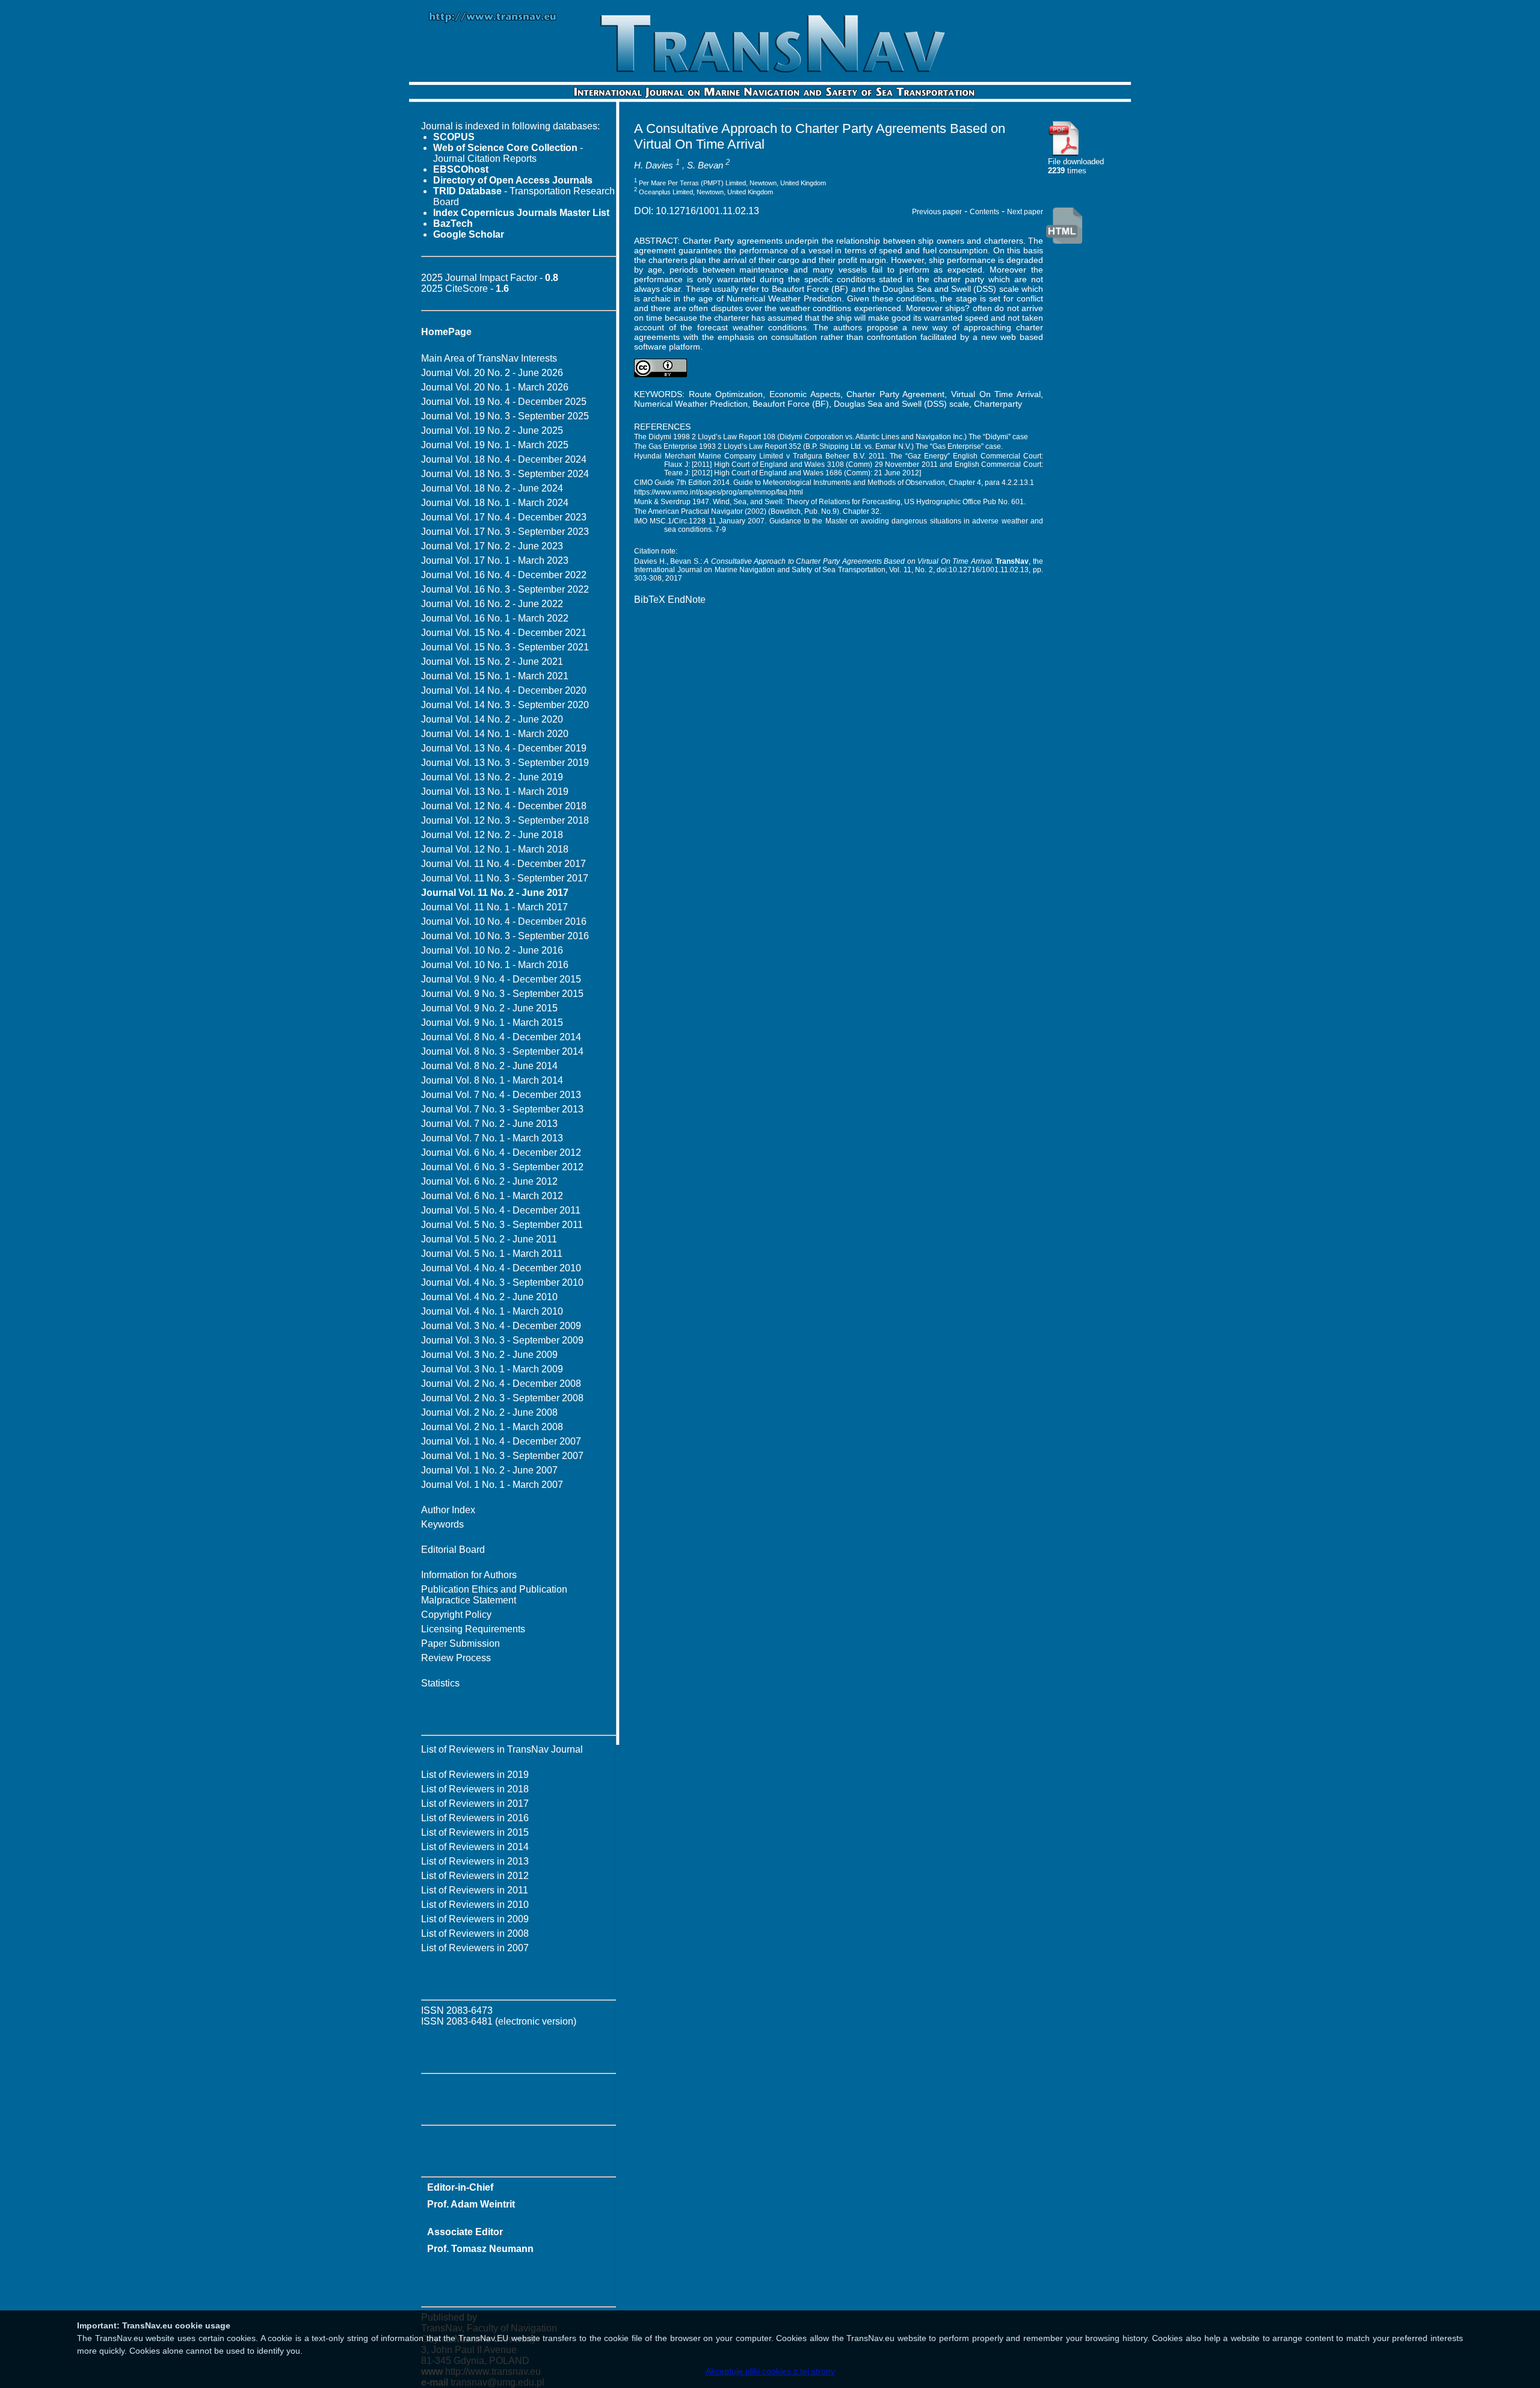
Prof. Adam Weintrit (471, 2204)
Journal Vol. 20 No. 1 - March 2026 (495, 387)
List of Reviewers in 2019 (475, 1775)
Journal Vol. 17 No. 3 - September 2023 (505, 532)
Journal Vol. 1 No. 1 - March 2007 (492, 1485)
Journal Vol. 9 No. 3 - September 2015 (502, 994)
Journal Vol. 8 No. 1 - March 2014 (492, 1080)
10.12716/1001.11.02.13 (707, 211)
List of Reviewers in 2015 (475, 1832)
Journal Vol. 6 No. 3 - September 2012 (502, 1167)
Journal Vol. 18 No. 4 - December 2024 (504, 459)
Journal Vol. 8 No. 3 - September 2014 (502, 1051)
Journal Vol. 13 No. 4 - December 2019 (504, 748)
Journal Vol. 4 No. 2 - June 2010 (489, 1297)
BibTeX (650, 600)
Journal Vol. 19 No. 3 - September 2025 (505, 416)
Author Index (448, 1510)
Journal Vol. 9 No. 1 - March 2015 (492, 1023)
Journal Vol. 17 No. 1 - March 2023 (495, 560)
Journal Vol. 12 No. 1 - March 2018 (495, 849)
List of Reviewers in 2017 (475, 1803)
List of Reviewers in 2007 (475, 1948)
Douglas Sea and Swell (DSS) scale (901, 404)
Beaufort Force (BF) (791, 404)
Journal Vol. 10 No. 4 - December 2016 (504, 921)
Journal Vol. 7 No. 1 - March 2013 (492, 1138)
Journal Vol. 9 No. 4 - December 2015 (501, 979)
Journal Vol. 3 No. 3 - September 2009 (502, 1340)
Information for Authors (469, 1575)
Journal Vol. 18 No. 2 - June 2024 (492, 488)
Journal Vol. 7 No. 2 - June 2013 (489, 1124)
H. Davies (654, 165)
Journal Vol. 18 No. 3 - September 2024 (505, 474)
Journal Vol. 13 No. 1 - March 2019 (495, 791)
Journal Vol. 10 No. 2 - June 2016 (492, 950)
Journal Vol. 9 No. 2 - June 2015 (489, 1008)
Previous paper (937, 212)
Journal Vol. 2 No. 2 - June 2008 (489, 1412)
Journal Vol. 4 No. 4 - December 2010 (501, 1268)
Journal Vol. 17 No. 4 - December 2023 (504, 517)
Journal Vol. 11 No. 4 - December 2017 (504, 864)
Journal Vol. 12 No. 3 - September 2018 (505, 820)
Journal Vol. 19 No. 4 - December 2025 (504, 402)
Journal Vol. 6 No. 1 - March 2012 (492, 1196)
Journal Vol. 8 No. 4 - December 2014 (501, 1037)
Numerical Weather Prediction (691, 404)
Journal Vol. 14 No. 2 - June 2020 (492, 719)
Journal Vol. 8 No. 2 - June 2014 (489, 1066)
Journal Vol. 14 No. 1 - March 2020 (495, 734)
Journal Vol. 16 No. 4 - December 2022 (504, 575)
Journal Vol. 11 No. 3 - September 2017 (505, 878)
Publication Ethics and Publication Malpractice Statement (494, 1595)
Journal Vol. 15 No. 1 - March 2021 (495, 676)
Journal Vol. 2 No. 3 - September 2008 (502, 1398)
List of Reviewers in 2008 (475, 1933)
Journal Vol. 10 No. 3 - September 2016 (505, 936)
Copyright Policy (456, 1615)
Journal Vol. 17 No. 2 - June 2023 (492, 546)
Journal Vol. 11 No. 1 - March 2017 (494, 907)
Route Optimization (726, 394)
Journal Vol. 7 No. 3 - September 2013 (502, 1109)
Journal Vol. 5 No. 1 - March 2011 (492, 1254)
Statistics (440, 1683)
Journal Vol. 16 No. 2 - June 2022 (492, 604)
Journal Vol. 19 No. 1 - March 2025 (495, 445)
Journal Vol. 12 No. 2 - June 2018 (492, 835)
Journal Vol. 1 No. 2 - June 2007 (489, 1470)
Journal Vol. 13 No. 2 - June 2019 (492, 777)
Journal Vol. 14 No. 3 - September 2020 (505, 705)
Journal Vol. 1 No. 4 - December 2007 (501, 1441)
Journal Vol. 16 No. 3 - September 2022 (505, 589)
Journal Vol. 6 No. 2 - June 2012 (489, 1181)
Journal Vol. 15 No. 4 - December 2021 (504, 633)
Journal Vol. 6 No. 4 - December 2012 (501, 1152)
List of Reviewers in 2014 (475, 1847)
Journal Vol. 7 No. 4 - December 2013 (501, 1095)
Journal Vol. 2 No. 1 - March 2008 (492, 1427)
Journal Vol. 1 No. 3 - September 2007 (502, 1456)
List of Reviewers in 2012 (475, 1876)
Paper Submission (460, 1643)
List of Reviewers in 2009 (475, 1919)
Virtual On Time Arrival (996, 394)
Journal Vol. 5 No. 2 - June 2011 (489, 1239)
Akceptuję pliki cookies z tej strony (770, 2371)
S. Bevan (705, 165)
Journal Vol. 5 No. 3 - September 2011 (502, 1225)
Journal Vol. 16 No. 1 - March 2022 (495, 618)
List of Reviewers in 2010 (475, 1905)
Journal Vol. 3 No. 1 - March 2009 (492, 1369)
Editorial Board (453, 1550)
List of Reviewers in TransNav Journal (502, 1749)
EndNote (687, 600)
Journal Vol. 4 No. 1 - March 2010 (492, 1311)
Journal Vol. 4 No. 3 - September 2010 (502, 1282)
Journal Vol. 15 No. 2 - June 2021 (492, 662)
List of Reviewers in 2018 (475, 1789)
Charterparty (998, 404)
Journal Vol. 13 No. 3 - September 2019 (505, 763)
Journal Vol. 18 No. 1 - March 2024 (495, 503)
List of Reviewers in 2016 (475, 1818)
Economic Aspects (805, 394)
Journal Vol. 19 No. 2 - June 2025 (492, 430)
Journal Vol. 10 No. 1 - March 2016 (495, 965)
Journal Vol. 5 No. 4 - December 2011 (501, 1210)
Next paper (1025, 212)
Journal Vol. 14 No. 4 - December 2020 (504, 690)
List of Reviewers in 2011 (475, 1890)
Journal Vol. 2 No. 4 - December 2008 (501, 1384)
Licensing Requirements (473, 1629)
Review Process (456, 1658)
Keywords (442, 1524)
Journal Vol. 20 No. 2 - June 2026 (492, 373)
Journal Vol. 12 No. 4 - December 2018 (504, 806)
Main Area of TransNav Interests (489, 358)
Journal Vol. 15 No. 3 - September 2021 (505, 647)
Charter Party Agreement (895, 394)
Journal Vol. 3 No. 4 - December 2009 (501, 1326)
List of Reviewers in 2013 (475, 1861)
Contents (984, 212)
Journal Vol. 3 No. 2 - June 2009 (489, 1355)
